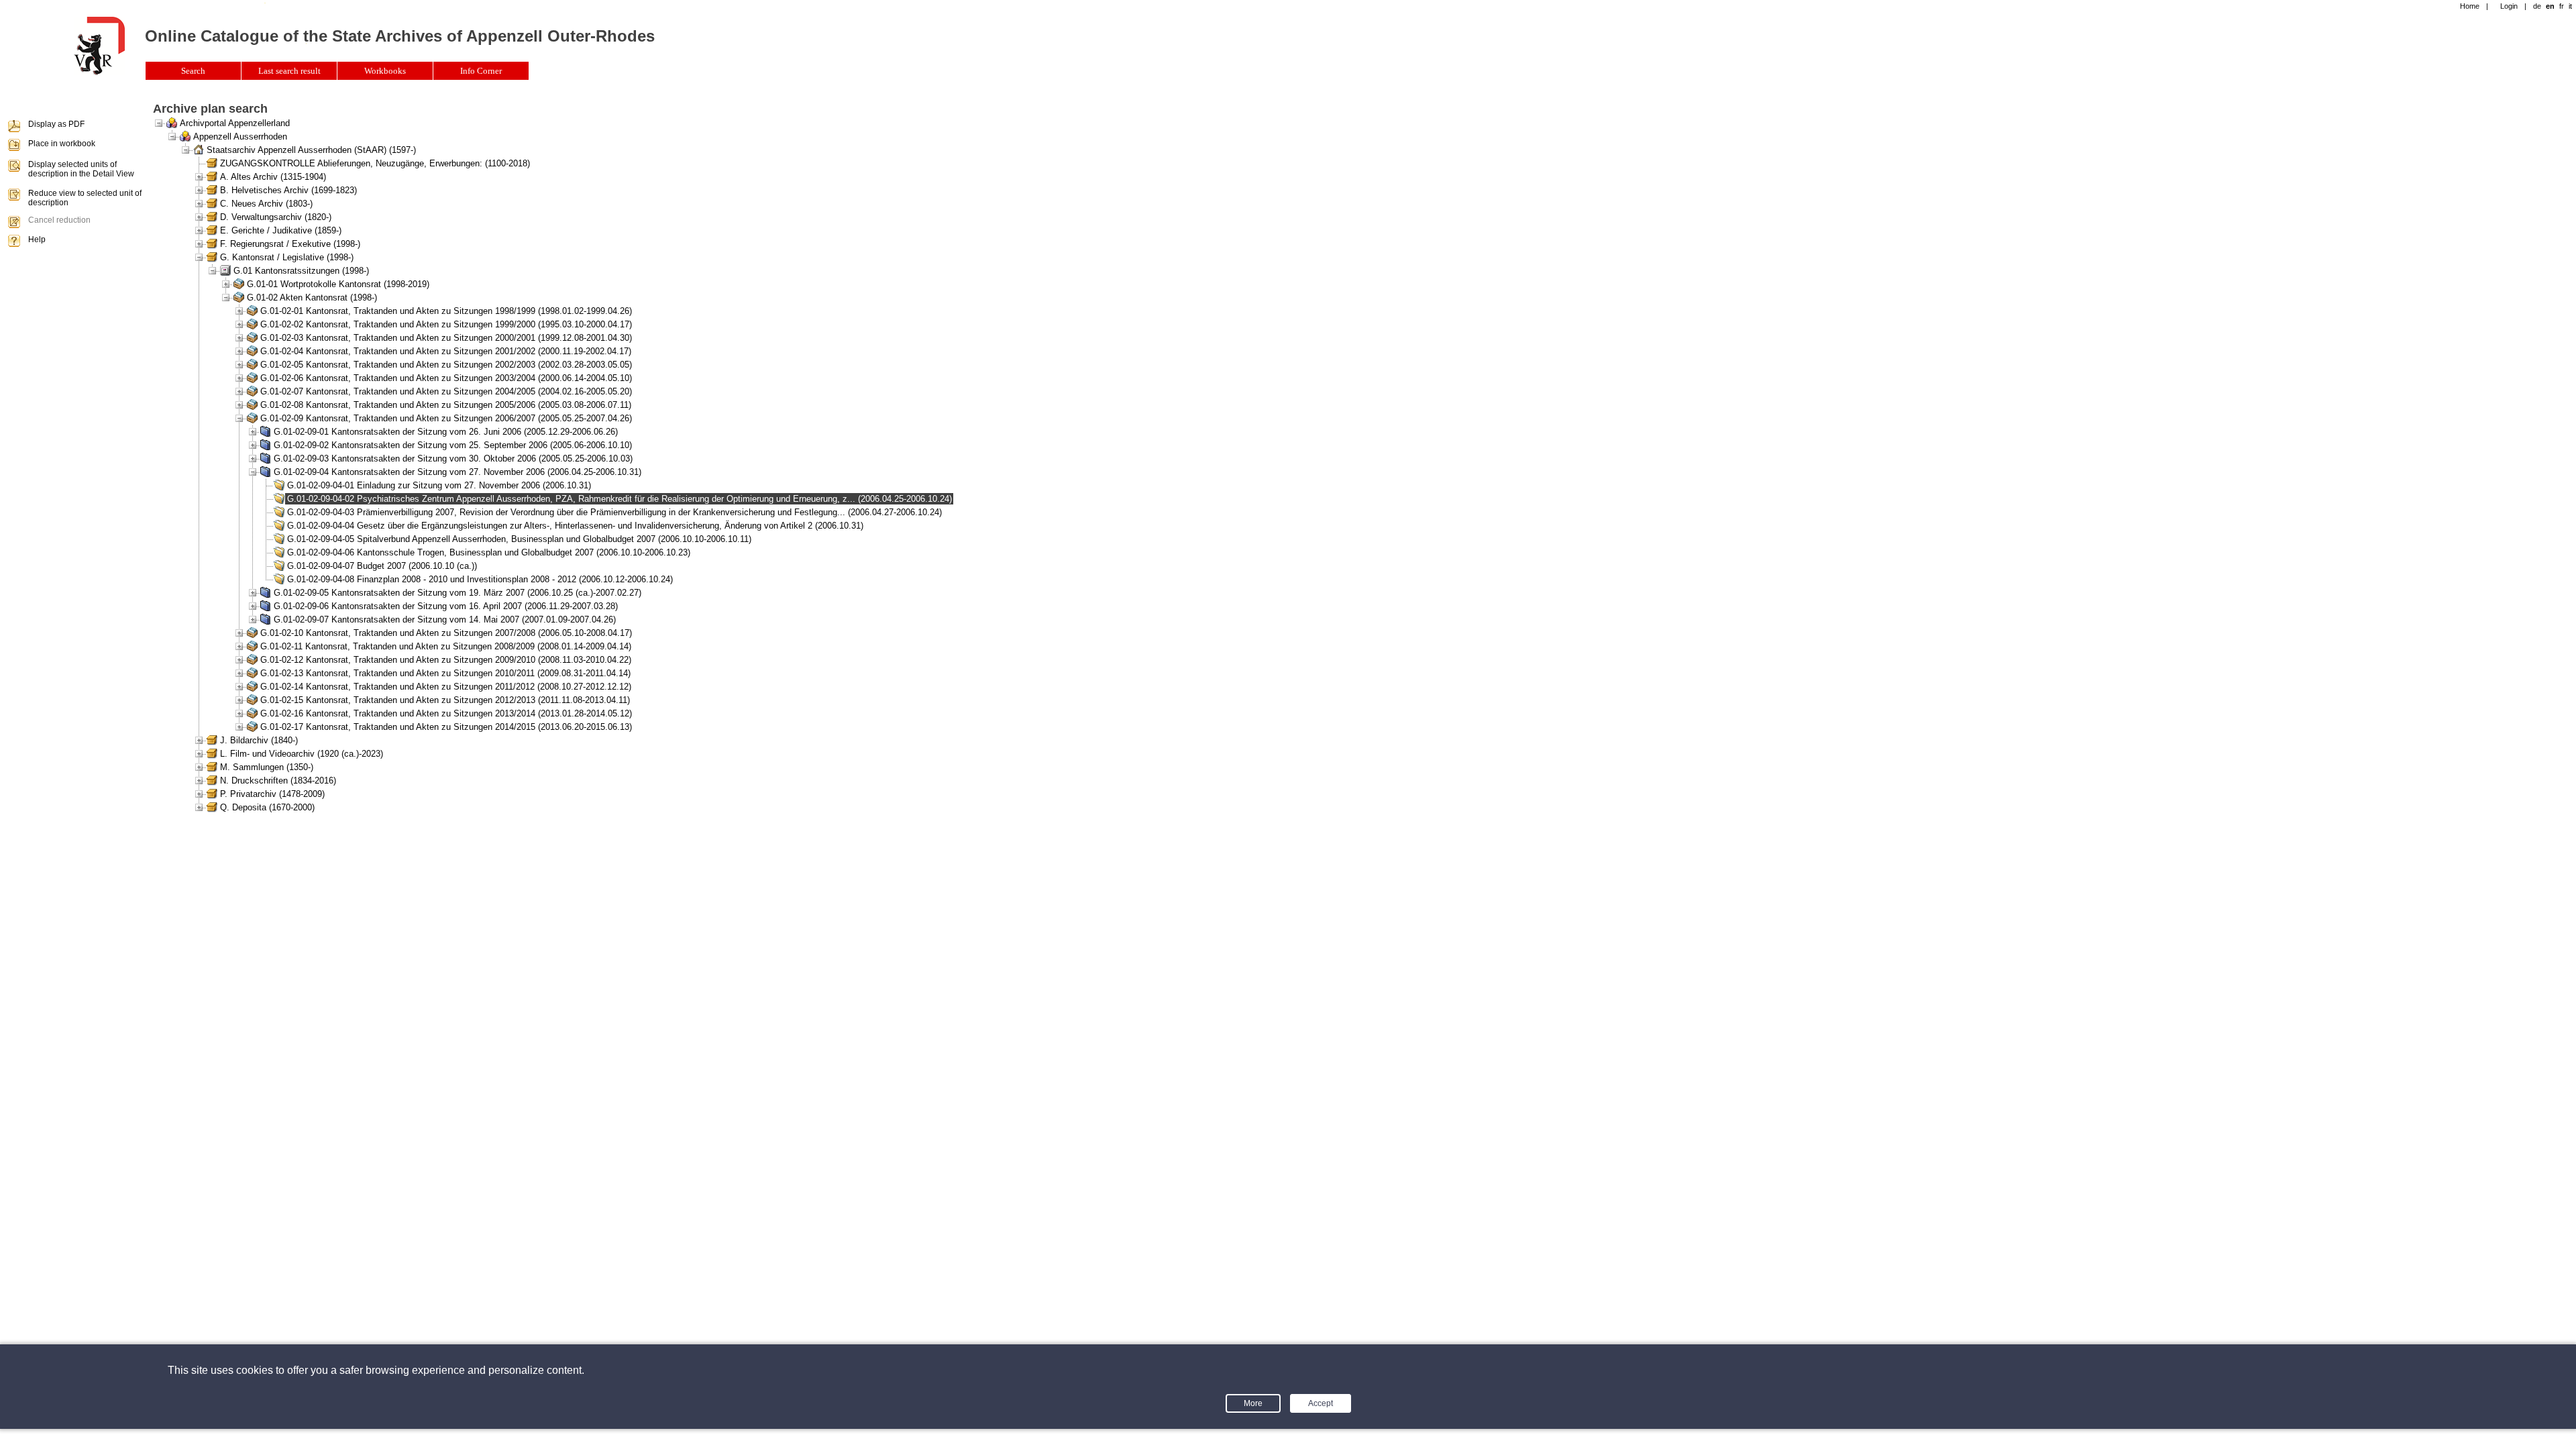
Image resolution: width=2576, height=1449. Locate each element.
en (2550, 6)
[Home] (99, 72)
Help (37, 239)
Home (2470, 6)
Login (2509, 6)
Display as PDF (56, 124)
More (1253, 1403)
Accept (1321, 1403)
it (2570, 6)
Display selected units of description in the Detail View (81, 169)
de (2537, 6)
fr (2562, 6)
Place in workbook (62, 144)
